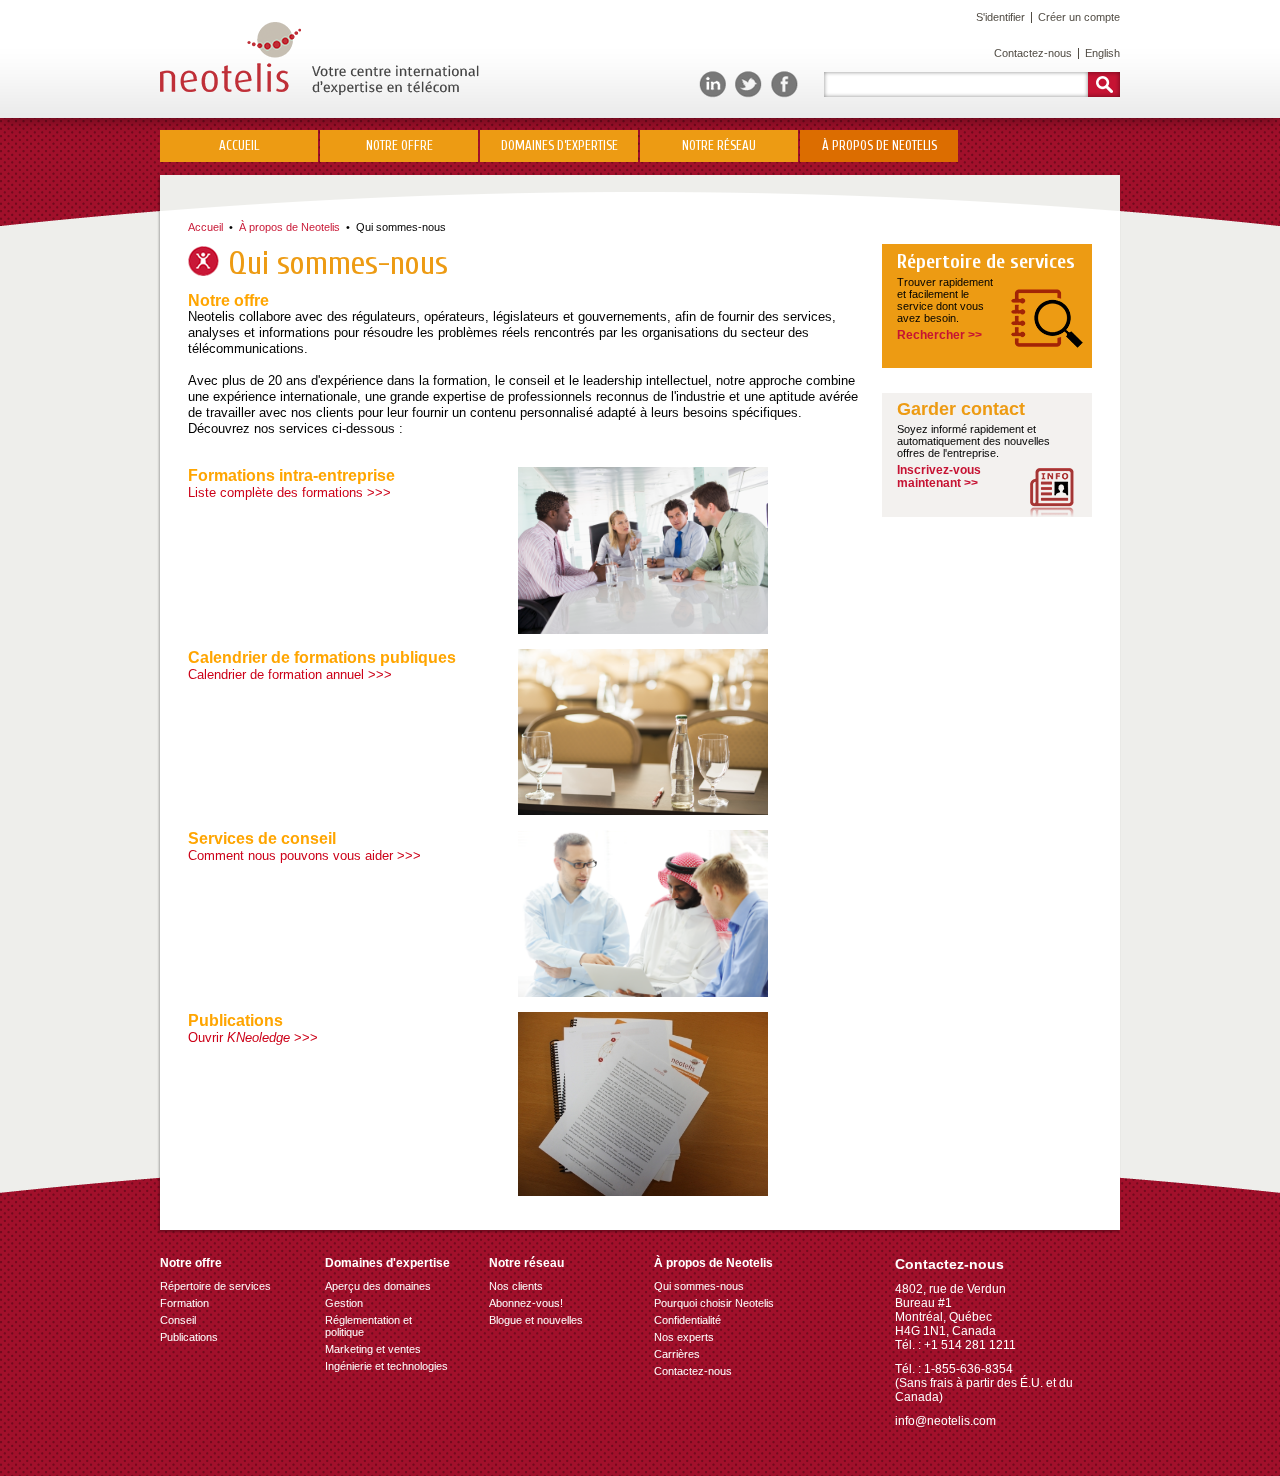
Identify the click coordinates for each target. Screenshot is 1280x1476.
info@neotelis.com (945, 1421)
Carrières (677, 1354)
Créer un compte (1079, 17)
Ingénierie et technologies (386, 1366)
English (1102, 53)
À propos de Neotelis (289, 227)
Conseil (178, 1320)
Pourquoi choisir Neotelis (714, 1303)
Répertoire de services (986, 262)
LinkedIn (712, 84)
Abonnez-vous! (526, 1303)
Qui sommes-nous (699, 1286)
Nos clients (516, 1286)
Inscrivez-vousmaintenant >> (939, 476)
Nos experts (684, 1337)
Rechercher (1104, 84)
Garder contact (961, 409)
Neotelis (319, 58)
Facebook (784, 84)
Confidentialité (687, 1320)
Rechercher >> (939, 335)
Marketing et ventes (373, 1349)
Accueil (239, 145)
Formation (184, 1303)
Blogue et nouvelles (536, 1320)
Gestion (344, 1303)
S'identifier (1000, 17)
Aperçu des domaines (378, 1286)
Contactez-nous (1033, 53)
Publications (189, 1337)
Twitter (748, 84)
